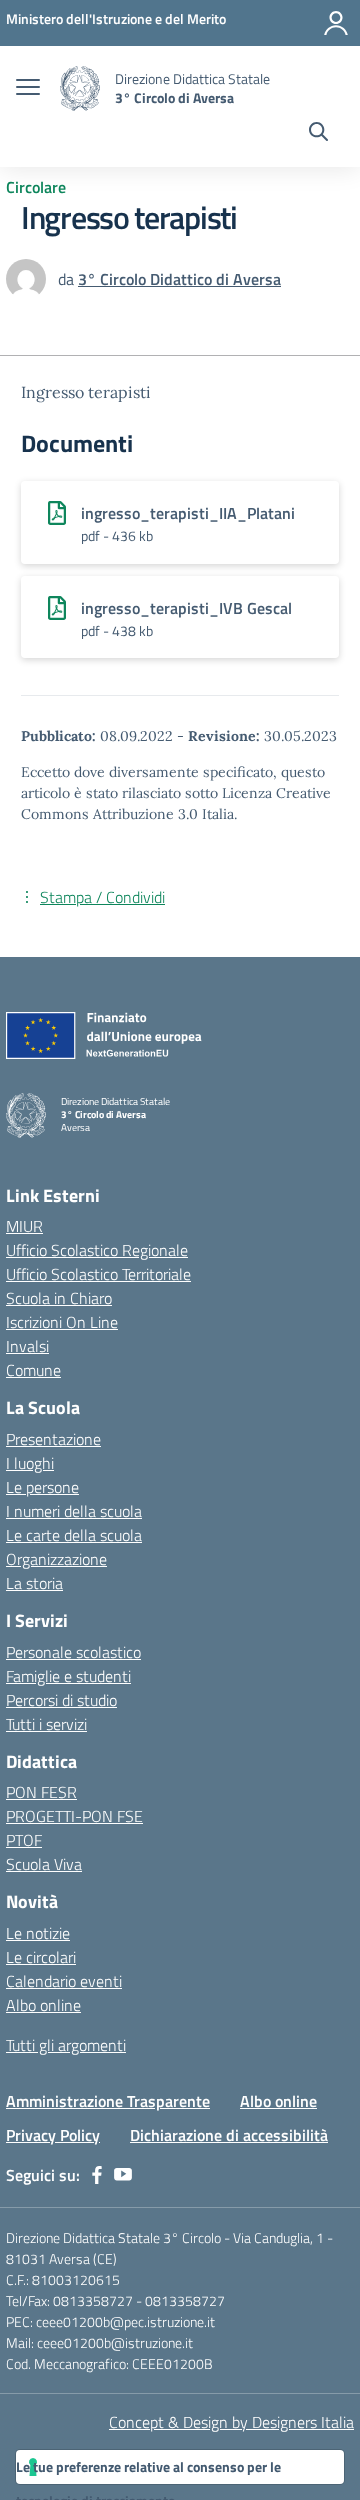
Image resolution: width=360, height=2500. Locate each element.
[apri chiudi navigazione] (28, 89)
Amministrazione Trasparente (108, 2101)
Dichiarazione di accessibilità (229, 2135)
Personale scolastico (73, 1652)
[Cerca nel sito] (318, 134)
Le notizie (38, 1933)
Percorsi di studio (61, 1700)
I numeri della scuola (74, 1511)
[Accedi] (336, 23)
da (68, 279)
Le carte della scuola (74, 1535)
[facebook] (97, 2175)
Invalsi (27, 1346)
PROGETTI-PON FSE (74, 1816)
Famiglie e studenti (68, 1676)
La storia (34, 1583)
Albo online (43, 2005)
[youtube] (123, 2175)
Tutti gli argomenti (66, 2045)
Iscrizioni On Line (62, 1322)
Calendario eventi (64, 1981)
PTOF (24, 1840)
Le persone (42, 1487)
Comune (33, 1370)
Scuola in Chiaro (59, 1298)
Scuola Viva (44, 1864)
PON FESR (41, 1792)
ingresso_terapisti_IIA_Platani (188, 513)
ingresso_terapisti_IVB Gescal (186, 608)
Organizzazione (56, 1559)
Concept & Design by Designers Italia (231, 2422)
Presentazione (53, 1439)
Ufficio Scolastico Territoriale (98, 1274)
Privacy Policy (53, 2135)
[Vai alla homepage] (80, 88)
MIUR (24, 1226)
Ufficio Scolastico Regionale (97, 1250)
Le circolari (41, 1957)
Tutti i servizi (46, 1724)
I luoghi (30, 1463)
